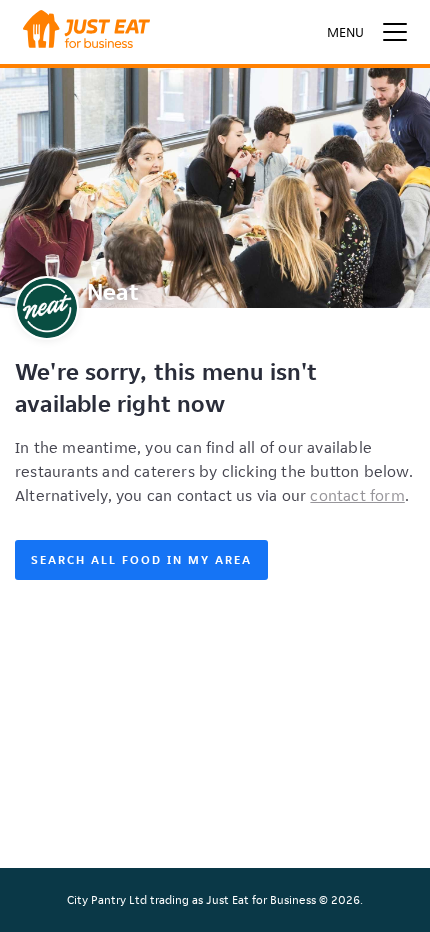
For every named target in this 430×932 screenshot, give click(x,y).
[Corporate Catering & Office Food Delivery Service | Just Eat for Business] (86, 32)
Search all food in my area (141, 559)
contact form (357, 495)
